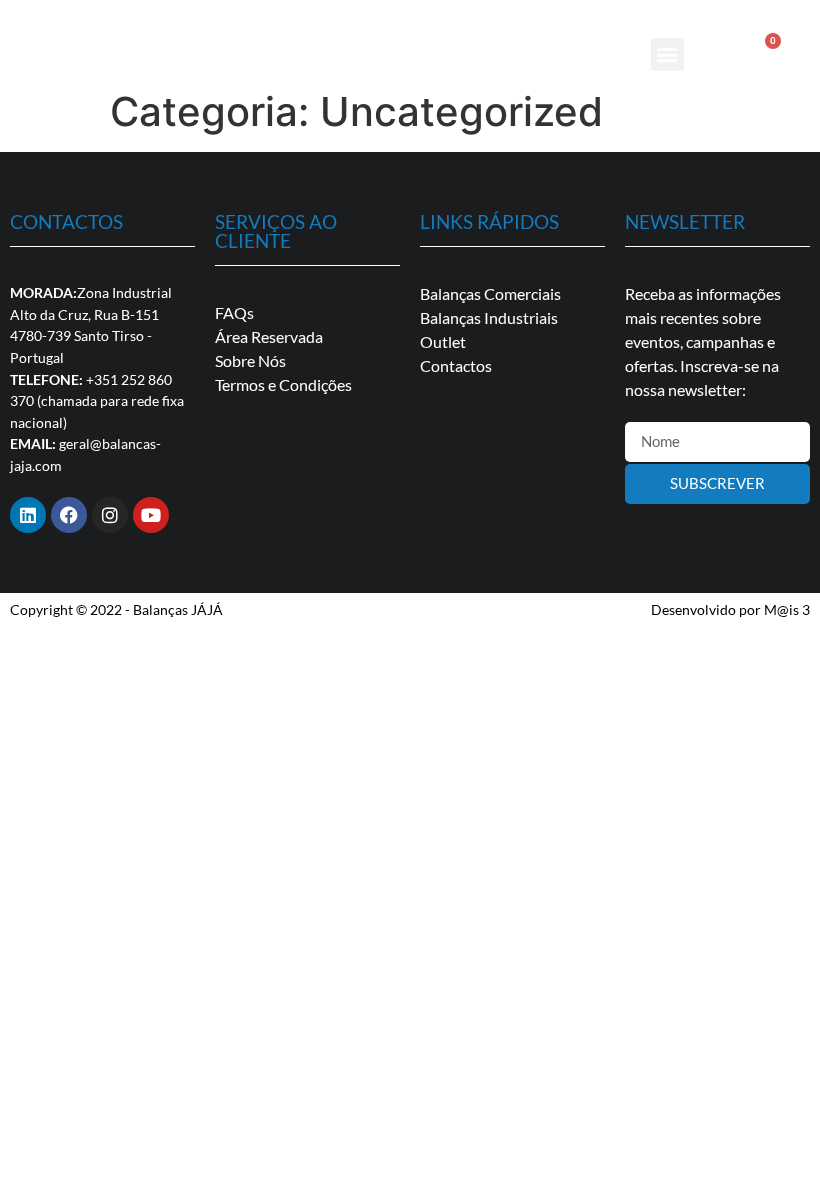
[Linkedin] (28, 515)
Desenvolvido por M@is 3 (730, 609)
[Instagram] (110, 515)
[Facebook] (69, 515)
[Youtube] (151, 515)
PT (742, 13)
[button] (667, 54)
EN (768, 13)
